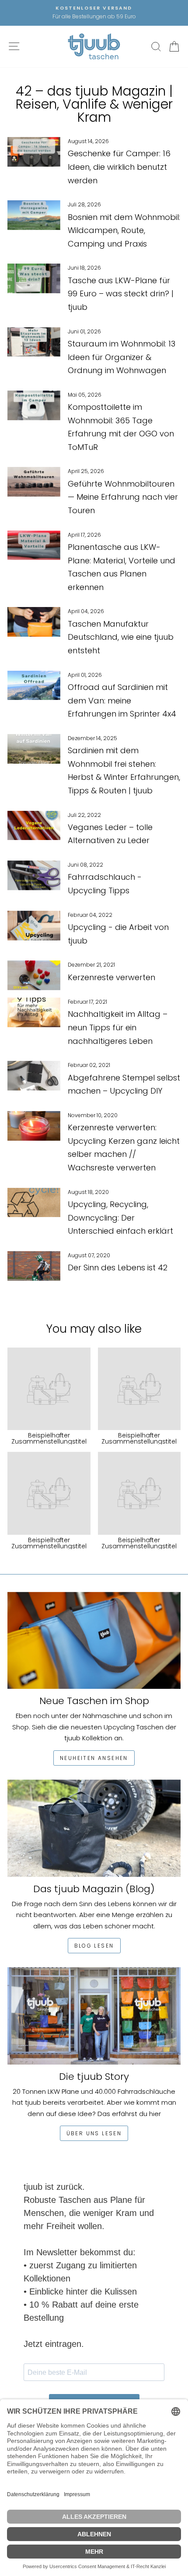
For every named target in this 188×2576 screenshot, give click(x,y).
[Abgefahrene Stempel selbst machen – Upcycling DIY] (34, 1076)
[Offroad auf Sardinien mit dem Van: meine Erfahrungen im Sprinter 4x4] (34, 686)
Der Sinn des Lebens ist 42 (118, 1267)
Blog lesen (94, 1946)
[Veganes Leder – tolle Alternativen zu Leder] (34, 826)
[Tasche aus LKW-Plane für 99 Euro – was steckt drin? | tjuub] (34, 278)
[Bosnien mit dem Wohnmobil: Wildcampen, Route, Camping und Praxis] (34, 215)
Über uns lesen (94, 2133)
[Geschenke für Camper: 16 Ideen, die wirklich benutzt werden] (34, 152)
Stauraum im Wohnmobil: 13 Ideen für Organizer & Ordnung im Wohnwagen (122, 357)
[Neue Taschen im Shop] (94, 1641)
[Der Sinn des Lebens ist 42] (34, 1266)
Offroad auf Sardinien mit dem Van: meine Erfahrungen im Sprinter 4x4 (122, 700)
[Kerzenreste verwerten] (34, 975)
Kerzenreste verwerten (111, 977)
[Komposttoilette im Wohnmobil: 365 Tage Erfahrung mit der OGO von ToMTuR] (34, 405)
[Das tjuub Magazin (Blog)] (94, 1828)
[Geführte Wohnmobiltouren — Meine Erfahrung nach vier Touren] (34, 482)
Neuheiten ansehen (94, 1758)
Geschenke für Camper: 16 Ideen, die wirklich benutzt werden (119, 167)
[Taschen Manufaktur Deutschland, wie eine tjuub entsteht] (34, 622)
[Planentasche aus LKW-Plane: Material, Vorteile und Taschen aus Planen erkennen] (34, 545)
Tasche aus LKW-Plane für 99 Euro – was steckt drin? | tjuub (121, 294)
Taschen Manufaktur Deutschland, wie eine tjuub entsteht (121, 637)
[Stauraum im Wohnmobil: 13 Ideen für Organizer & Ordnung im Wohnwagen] (34, 342)
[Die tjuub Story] (94, 2016)
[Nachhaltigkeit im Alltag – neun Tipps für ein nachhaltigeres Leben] (34, 1012)
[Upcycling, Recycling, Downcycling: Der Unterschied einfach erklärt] (34, 1203)
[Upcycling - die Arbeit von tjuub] (34, 926)
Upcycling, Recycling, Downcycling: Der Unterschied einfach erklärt (120, 1218)
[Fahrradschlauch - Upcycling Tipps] (34, 875)
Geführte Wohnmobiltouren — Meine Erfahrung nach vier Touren (123, 497)
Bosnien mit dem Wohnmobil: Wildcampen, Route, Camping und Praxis (124, 230)
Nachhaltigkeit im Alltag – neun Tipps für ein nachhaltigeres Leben (118, 1027)
